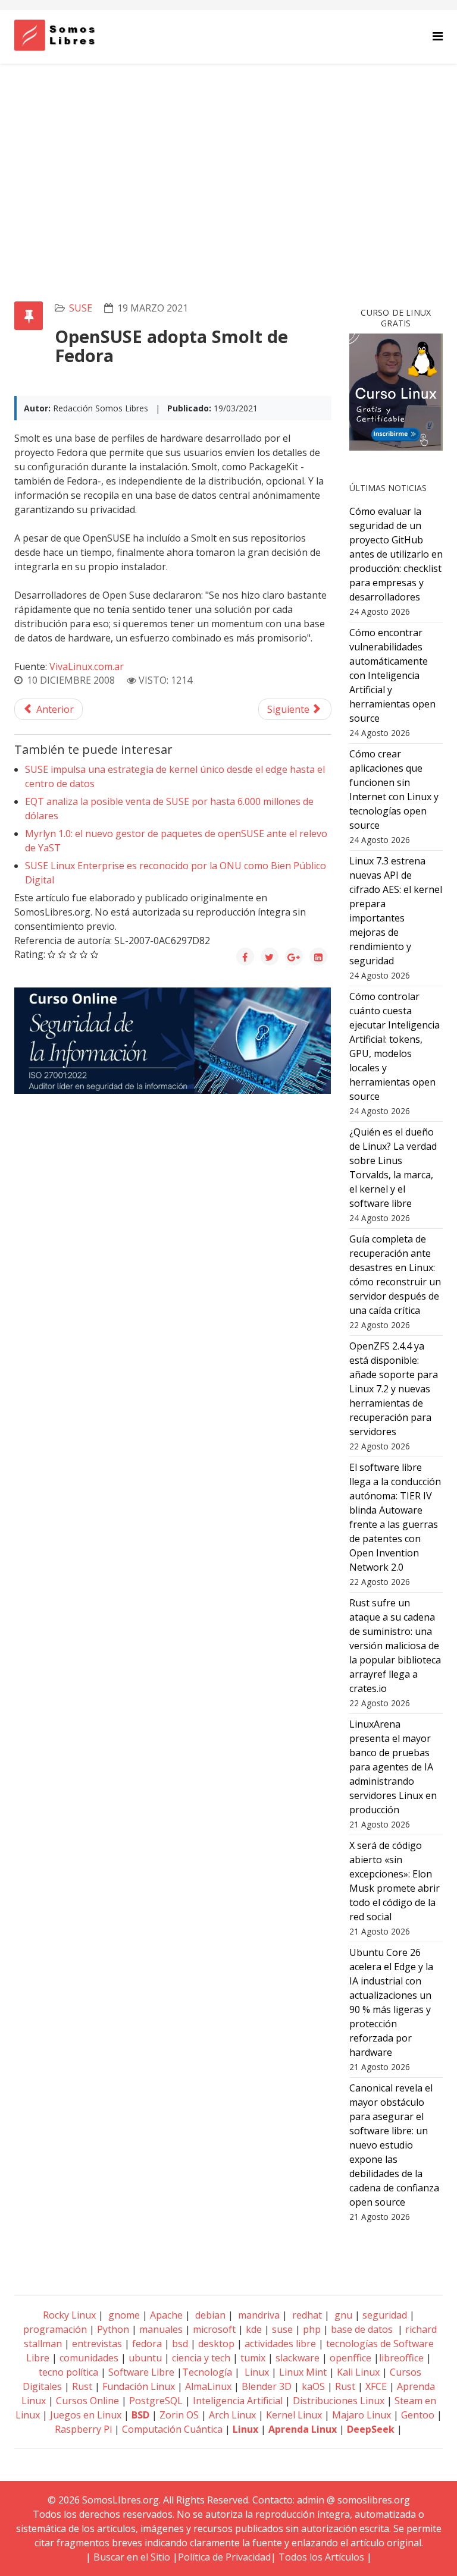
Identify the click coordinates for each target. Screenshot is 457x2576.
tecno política (68, 2372)
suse (81, 308)
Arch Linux (232, 2415)
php (312, 2329)
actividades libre (280, 2344)
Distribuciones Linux (339, 2401)
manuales (161, 2329)
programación (55, 2329)
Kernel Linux (294, 2415)
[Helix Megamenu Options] (438, 36)
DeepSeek (371, 2429)
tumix (253, 2358)
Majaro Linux (361, 2415)
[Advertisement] (228, 153)
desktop (216, 2344)
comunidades (89, 2358)
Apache (165, 2315)
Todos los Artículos (321, 2557)
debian (209, 2315)
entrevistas (97, 2344)
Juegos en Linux (86, 2415)
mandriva (258, 2315)
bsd (180, 2344)
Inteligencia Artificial (238, 2401)
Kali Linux (358, 2372)
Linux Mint (303, 2372)
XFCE (377, 2386)
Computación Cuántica (172, 2429)
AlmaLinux (208, 2386)
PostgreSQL (156, 2401)
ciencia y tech (201, 2358)
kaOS (313, 2386)
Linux (256, 2372)
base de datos (362, 2329)
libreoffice (401, 2358)
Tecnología (207, 2372)
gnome (123, 2315)
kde (254, 2329)
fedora (147, 2344)
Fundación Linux (139, 2386)
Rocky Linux (69, 2315)
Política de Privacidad (224, 2557)
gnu (342, 2315)
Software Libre (141, 2372)
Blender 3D (267, 2386)
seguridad (385, 2315)
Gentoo (418, 2415)
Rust (82, 2386)
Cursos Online (87, 2401)
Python (113, 2329)
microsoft (214, 2329)
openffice (350, 2358)
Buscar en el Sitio (132, 2557)
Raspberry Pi (83, 2429)
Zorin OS (179, 2415)
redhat (306, 2315)
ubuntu (145, 2358)
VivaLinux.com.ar (87, 666)
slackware (298, 2358)
